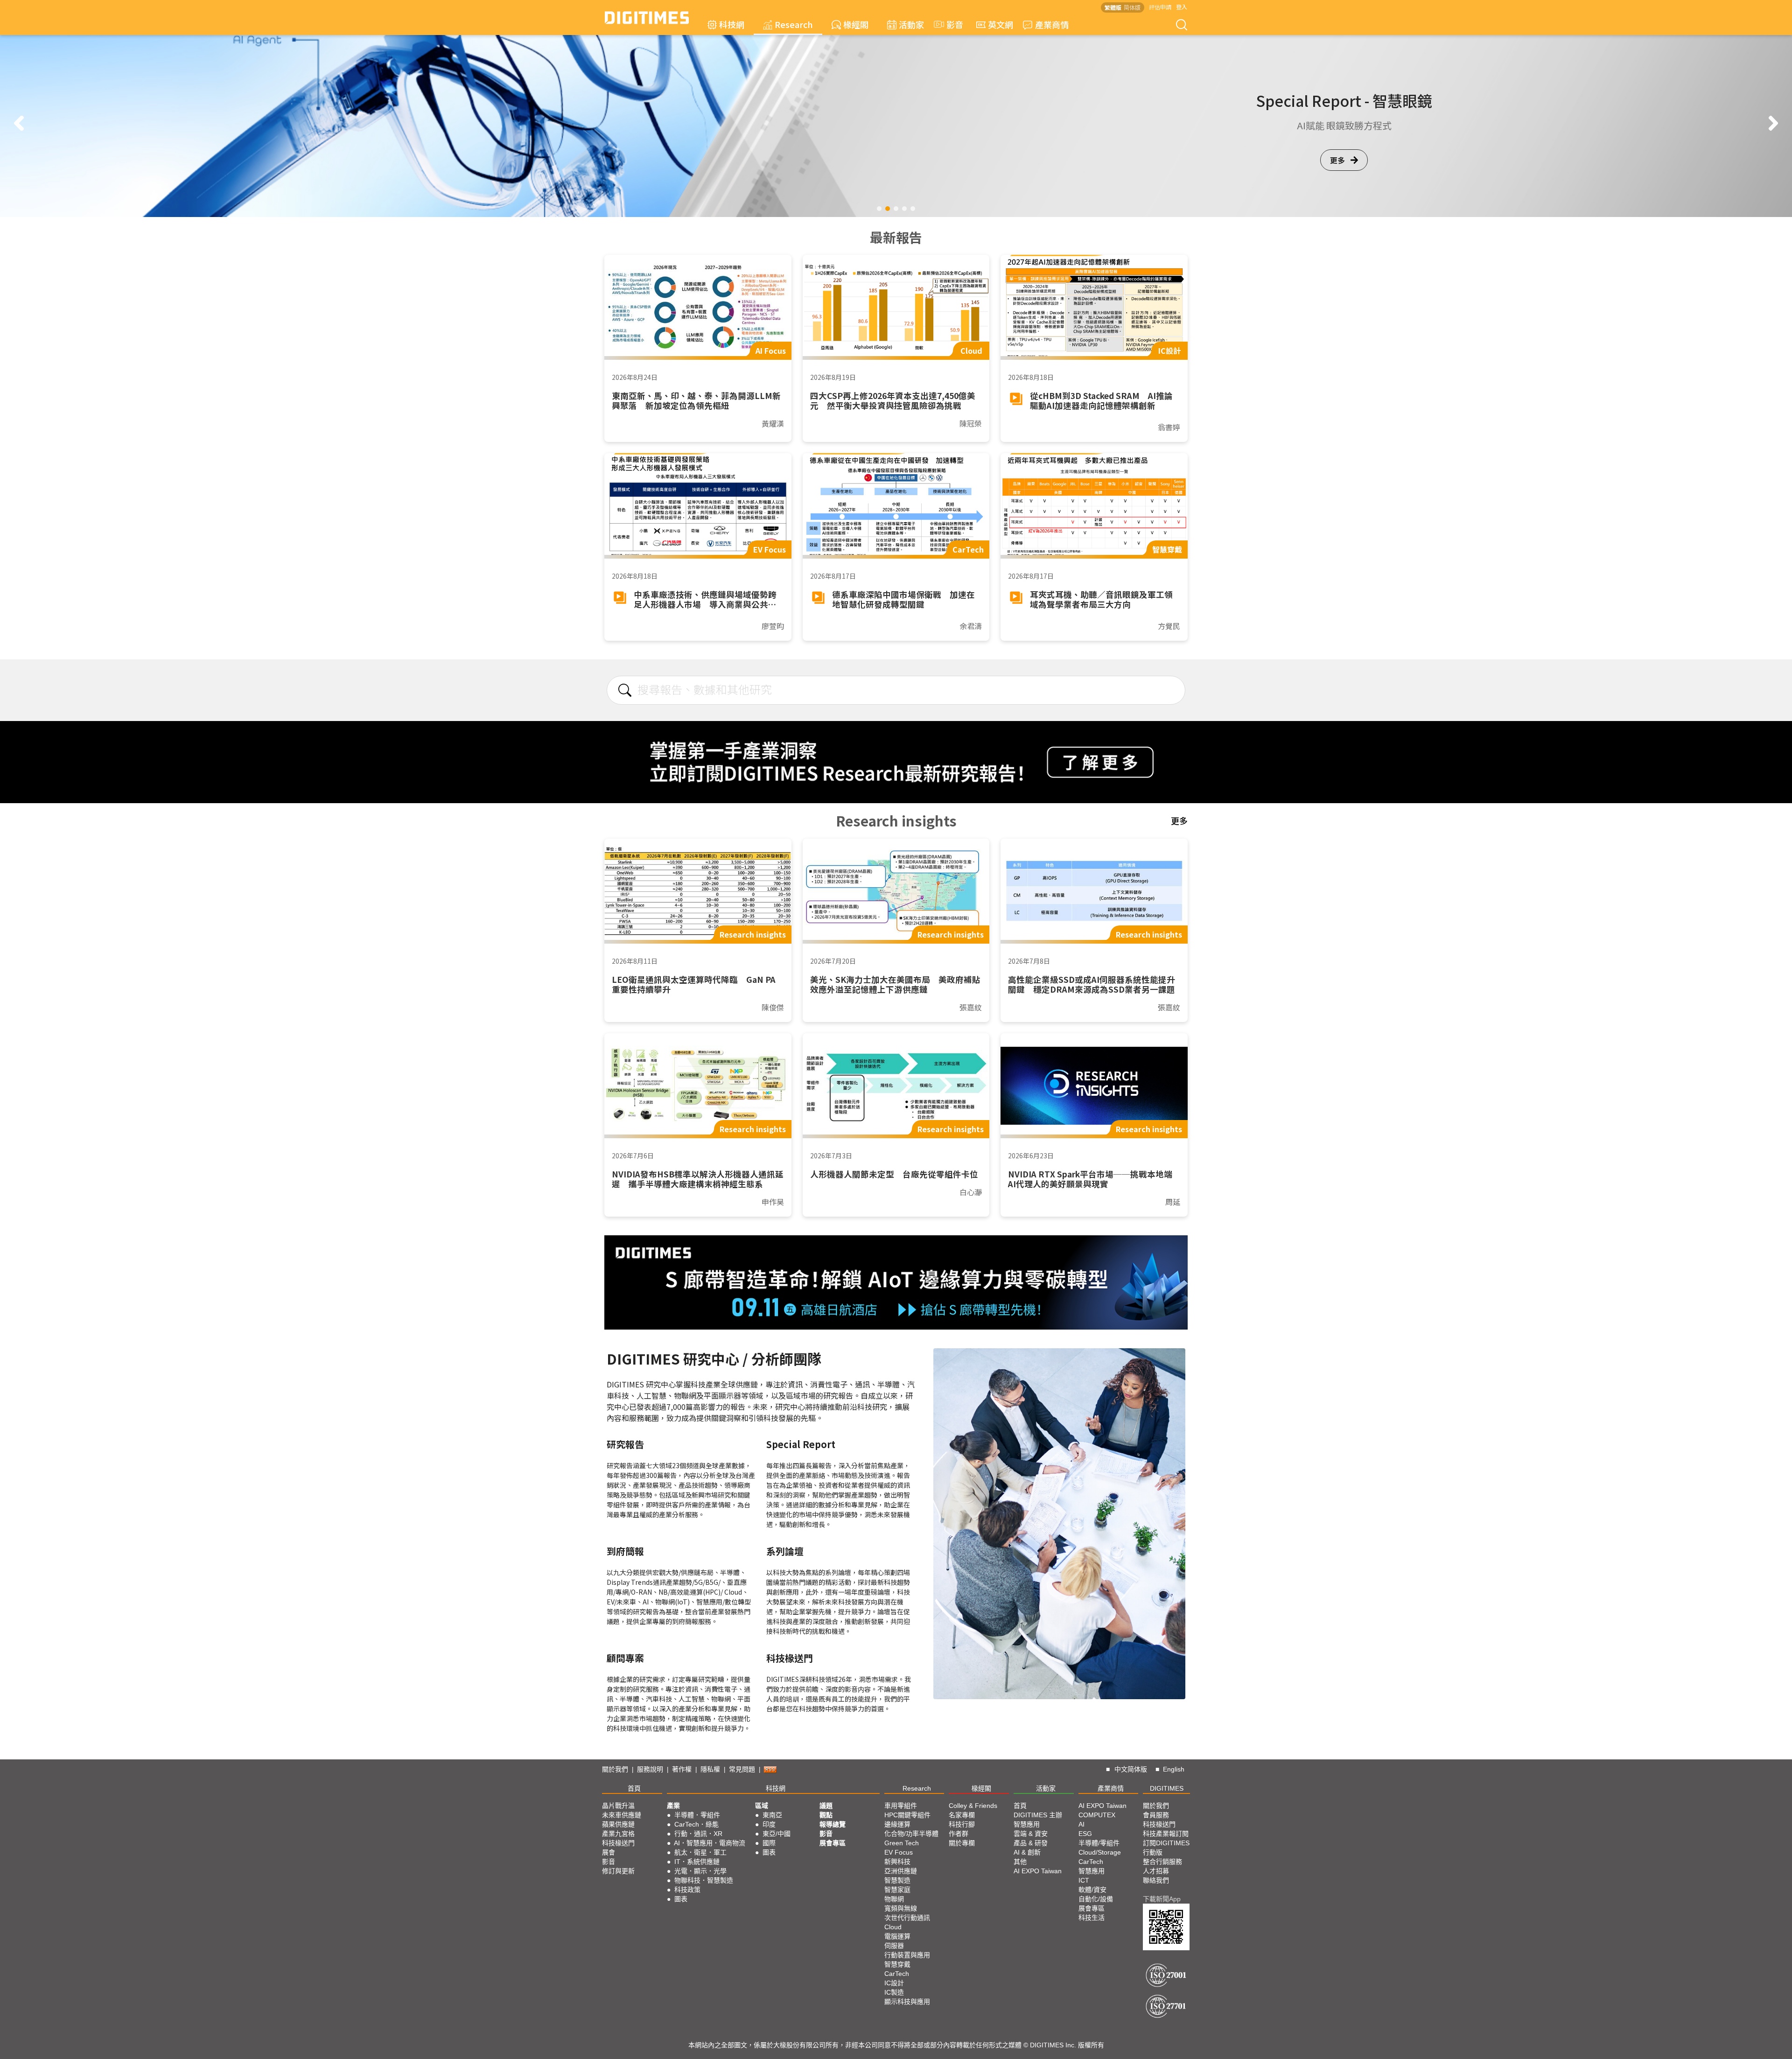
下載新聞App (1162, 1899)
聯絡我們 (1156, 1880)
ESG (1085, 1834)
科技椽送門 (618, 1843)
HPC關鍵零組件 (907, 1815)
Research (794, 24)
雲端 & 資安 (1031, 1834)
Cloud (893, 1927)
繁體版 (1113, 7)
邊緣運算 (897, 1824)
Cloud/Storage (1100, 1852)
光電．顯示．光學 (700, 1871)
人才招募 (1156, 1871)
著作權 (682, 1769)
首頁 (634, 1788)
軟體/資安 (1092, 1890)
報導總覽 (833, 1824)
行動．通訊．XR (698, 1834)
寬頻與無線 (901, 1908)
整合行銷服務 (1162, 1862)
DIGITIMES (1167, 1788)
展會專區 (833, 1843)
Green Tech (902, 1843)
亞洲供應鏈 (901, 1871)
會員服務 (1156, 1815)
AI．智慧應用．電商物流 (710, 1843)
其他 (1020, 1862)
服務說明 (650, 1769)
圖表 (681, 1899)
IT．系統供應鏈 (697, 1862)
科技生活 (1092, 1918)
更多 (1337, 160)
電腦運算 (897, 1936)
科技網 (732, 24)
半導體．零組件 (697, 1815)
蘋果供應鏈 (618, 1824)
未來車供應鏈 (622, 1815)
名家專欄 (962, 1815)
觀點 (826, 1815)
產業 (673, 1806)
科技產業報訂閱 (1166, 1834)
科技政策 (687, 1890)
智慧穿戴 (897, 1964)
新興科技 (897, 1862)
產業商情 (1052, 24)
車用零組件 (901, 1806)
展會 (609, 1852)
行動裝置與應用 (907, 1955)
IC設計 (894, 1983)
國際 (769, 1843)
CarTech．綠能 (696, 1824)
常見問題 (742, 1769)
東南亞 (772, 1815)
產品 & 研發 (1031, 1843)
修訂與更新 (618, 1871)
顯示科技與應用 (907, 2002)
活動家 (911, 24)
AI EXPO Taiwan (1038, 1871)
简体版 (1132, 7)
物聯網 (894, 1899)
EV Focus (899, 1852)
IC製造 (894, 1992)
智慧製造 (897, 1880)
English (1174, 1769)
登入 (1182, 7)
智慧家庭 (897, 1890)
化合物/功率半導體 (911, 1834)
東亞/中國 (777, 1834)
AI (1081, 1824)
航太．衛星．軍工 (700, 1852)
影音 (951, 24)
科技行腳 (962, 1824)
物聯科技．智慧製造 (704, 1880)
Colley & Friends (973, 1806)
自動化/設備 (1096, 1899)
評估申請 (1160, 7)
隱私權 (710, 1769)
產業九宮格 (618, 1834)
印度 (769, 1824)
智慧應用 (1027, 1824)
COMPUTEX (1097, 1815)
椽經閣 (856, 24)
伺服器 (894, 1946)
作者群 (959, 1834)
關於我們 (615, 1769)
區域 (762, 1806)
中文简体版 (1131, 1769)
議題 (826, 1806)
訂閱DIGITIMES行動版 (1166, 1848)
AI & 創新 (1027, 1852)
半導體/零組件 (1099, 1843)
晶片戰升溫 (618, 1806)
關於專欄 (962, 1843)
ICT (1084, 1880)
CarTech (897, 1974)
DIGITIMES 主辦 (1038, 1815)
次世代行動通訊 (907, 1918)
